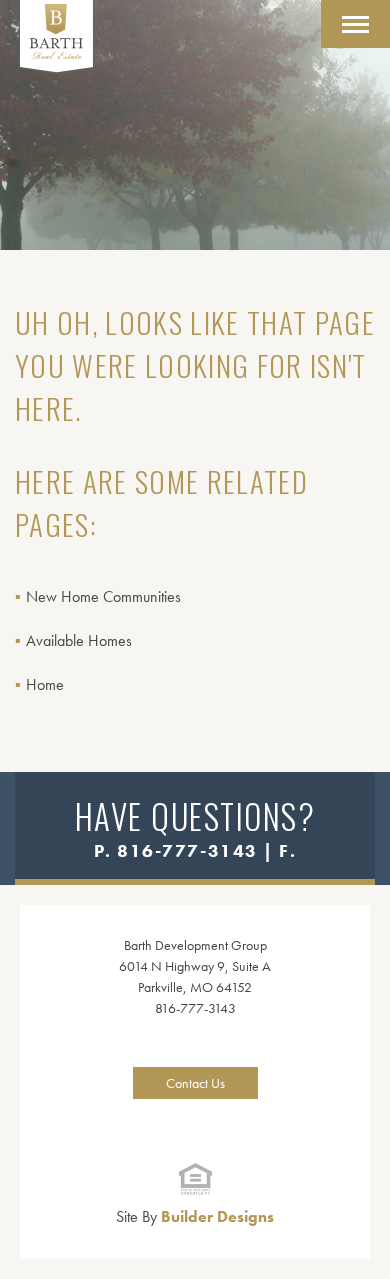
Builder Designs (195, 1216)
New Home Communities (103, 596)
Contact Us (195, 1083)
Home (45, 684)
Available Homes (79, 640)
